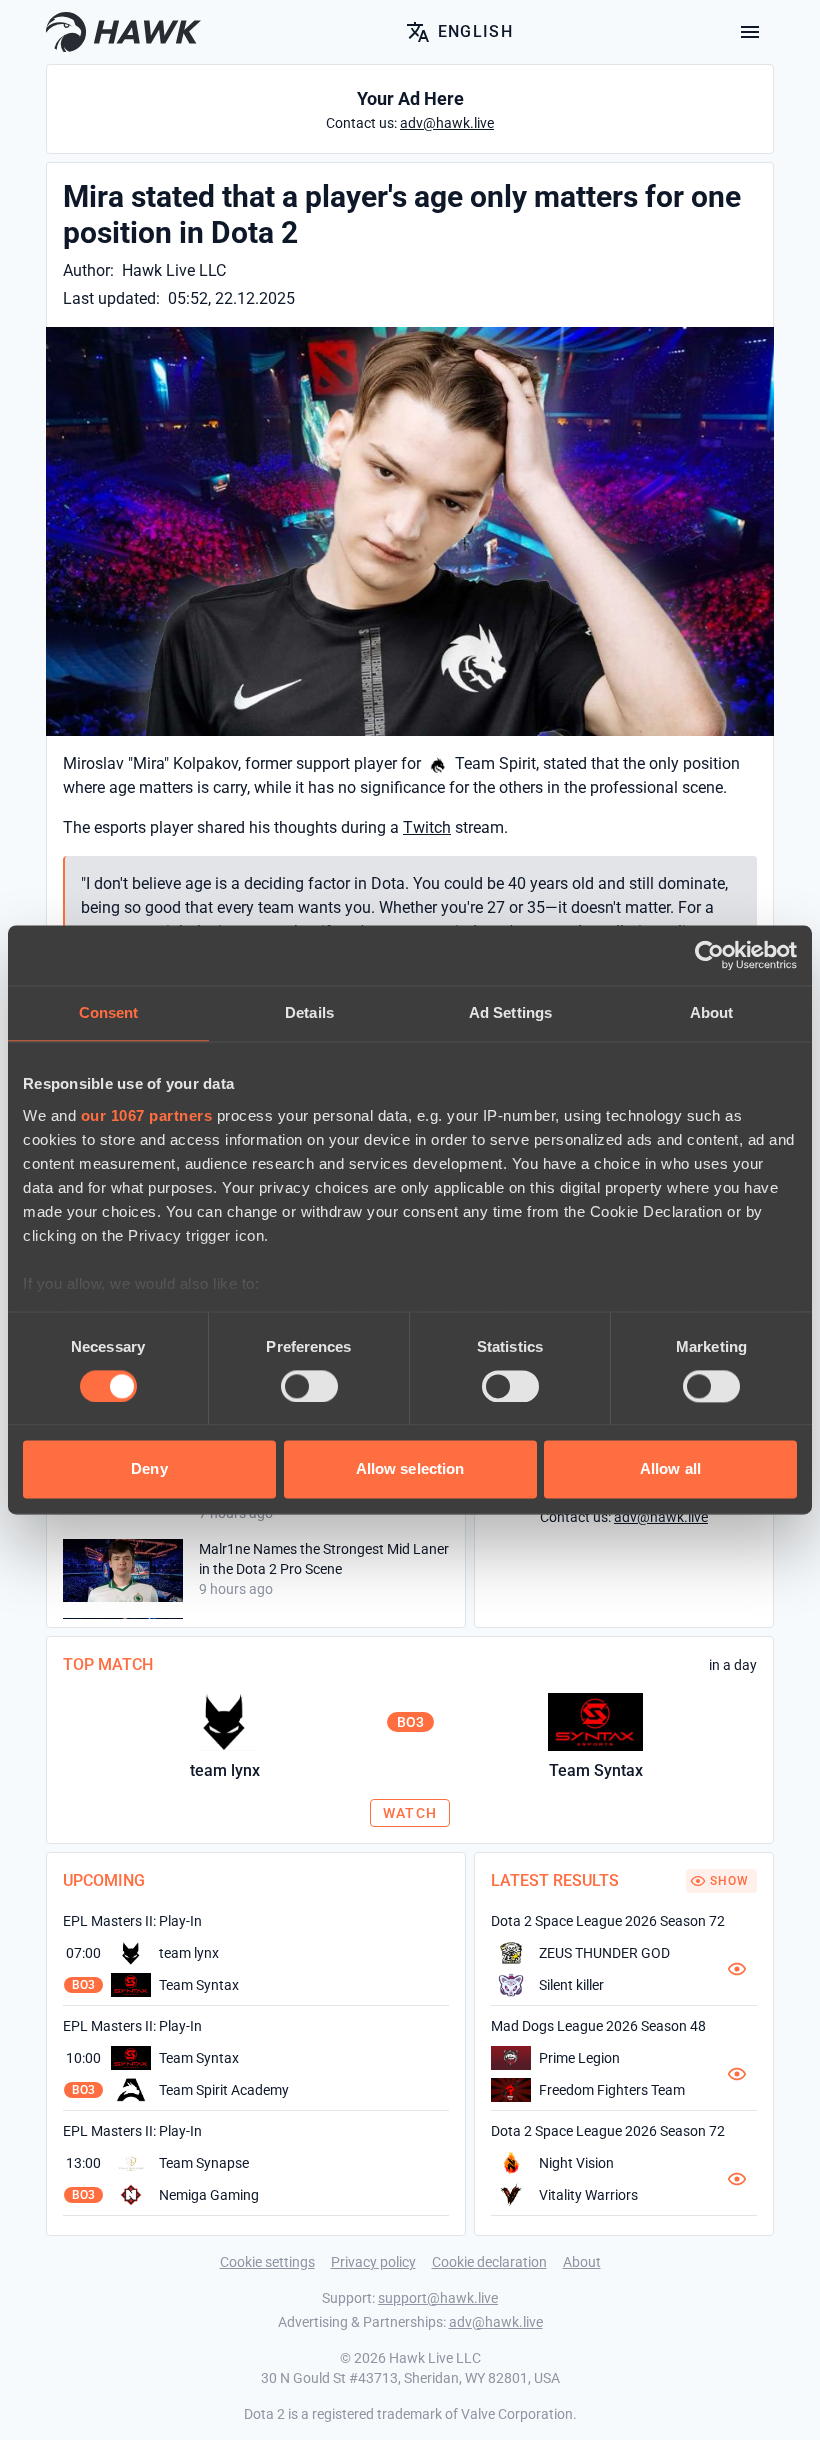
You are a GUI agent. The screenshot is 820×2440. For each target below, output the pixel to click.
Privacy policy (373, 2262)
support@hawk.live (438, 2298)
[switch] (309, 1386)
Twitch (427, 827)
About (582, 2262)
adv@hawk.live (496, 2322)
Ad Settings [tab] (510, 1012)
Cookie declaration (489, 2262)
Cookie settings (267, 2262)
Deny (149, 1469)
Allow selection (410, 1469)
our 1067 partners (147, 1115)
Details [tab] (309, 1012)
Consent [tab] (109, 1012)
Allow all (670, 1469)
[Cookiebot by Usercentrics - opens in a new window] (709, 955)
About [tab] (712, 1012)
